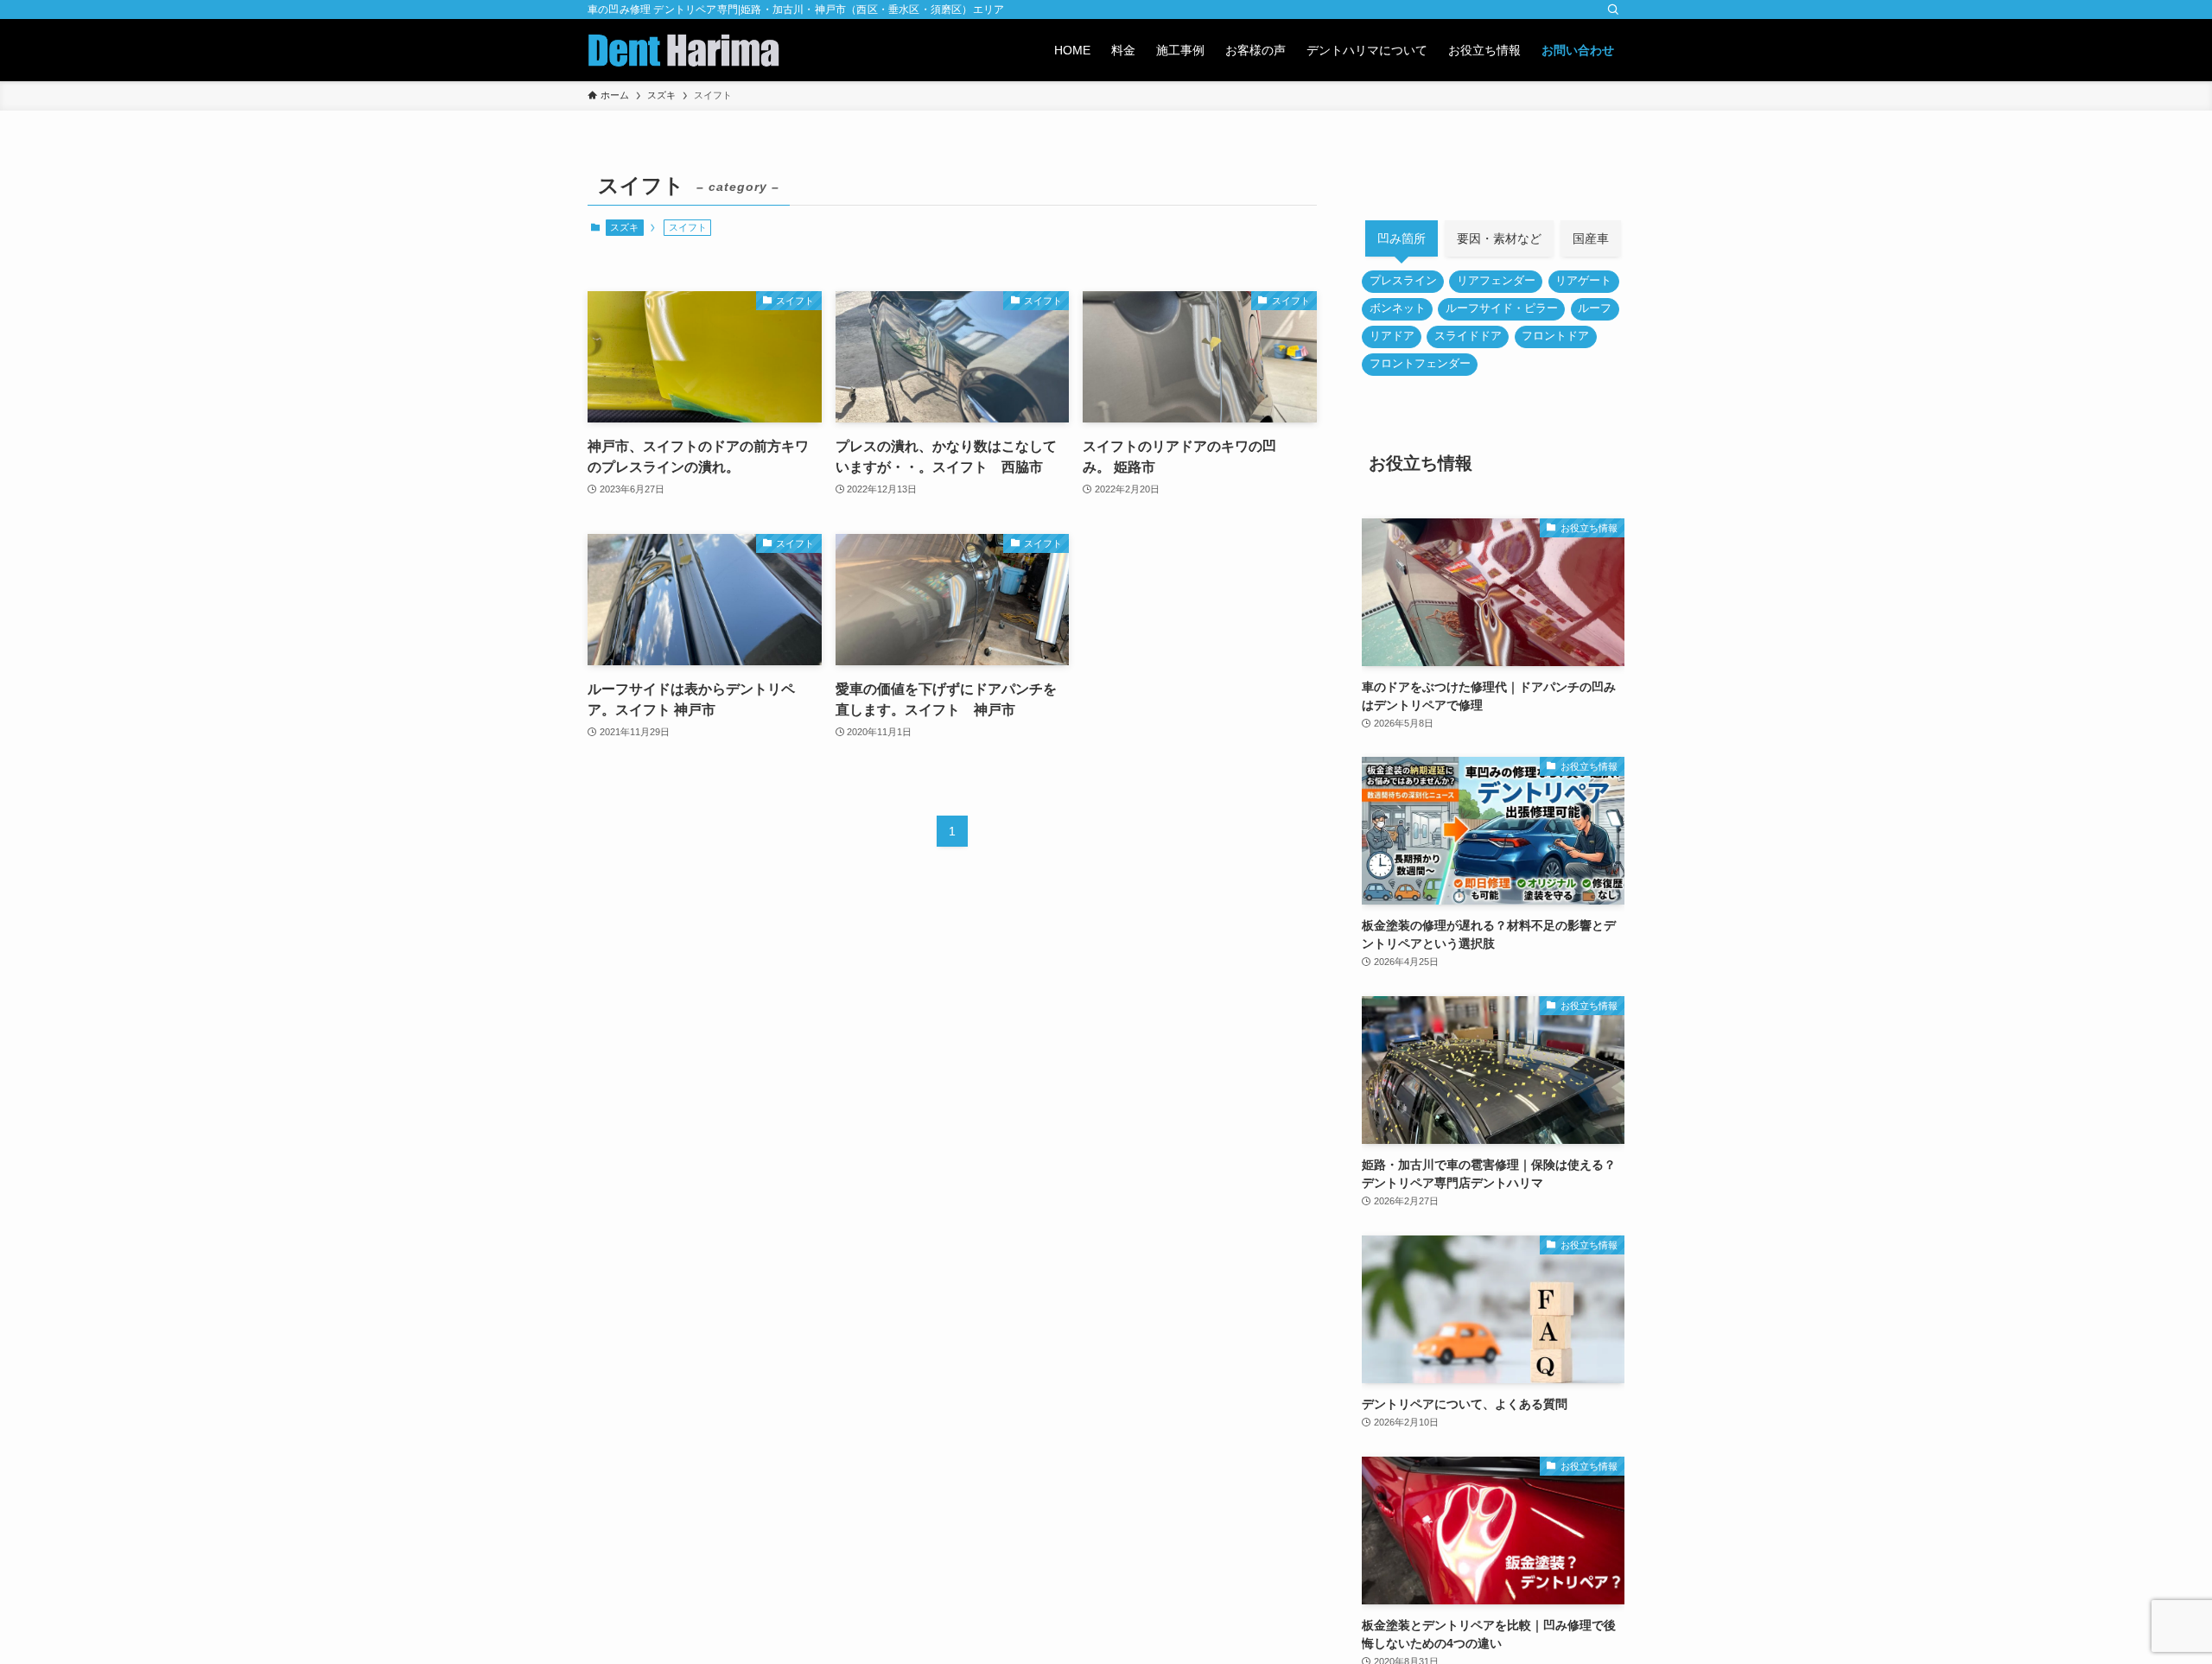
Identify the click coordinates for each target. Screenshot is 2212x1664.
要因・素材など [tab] (1499, 238)
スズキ (624, 227)
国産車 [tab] (1591, 238)
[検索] (1613, 10)
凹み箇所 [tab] (1402, 238)
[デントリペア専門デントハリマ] (683, 50)
